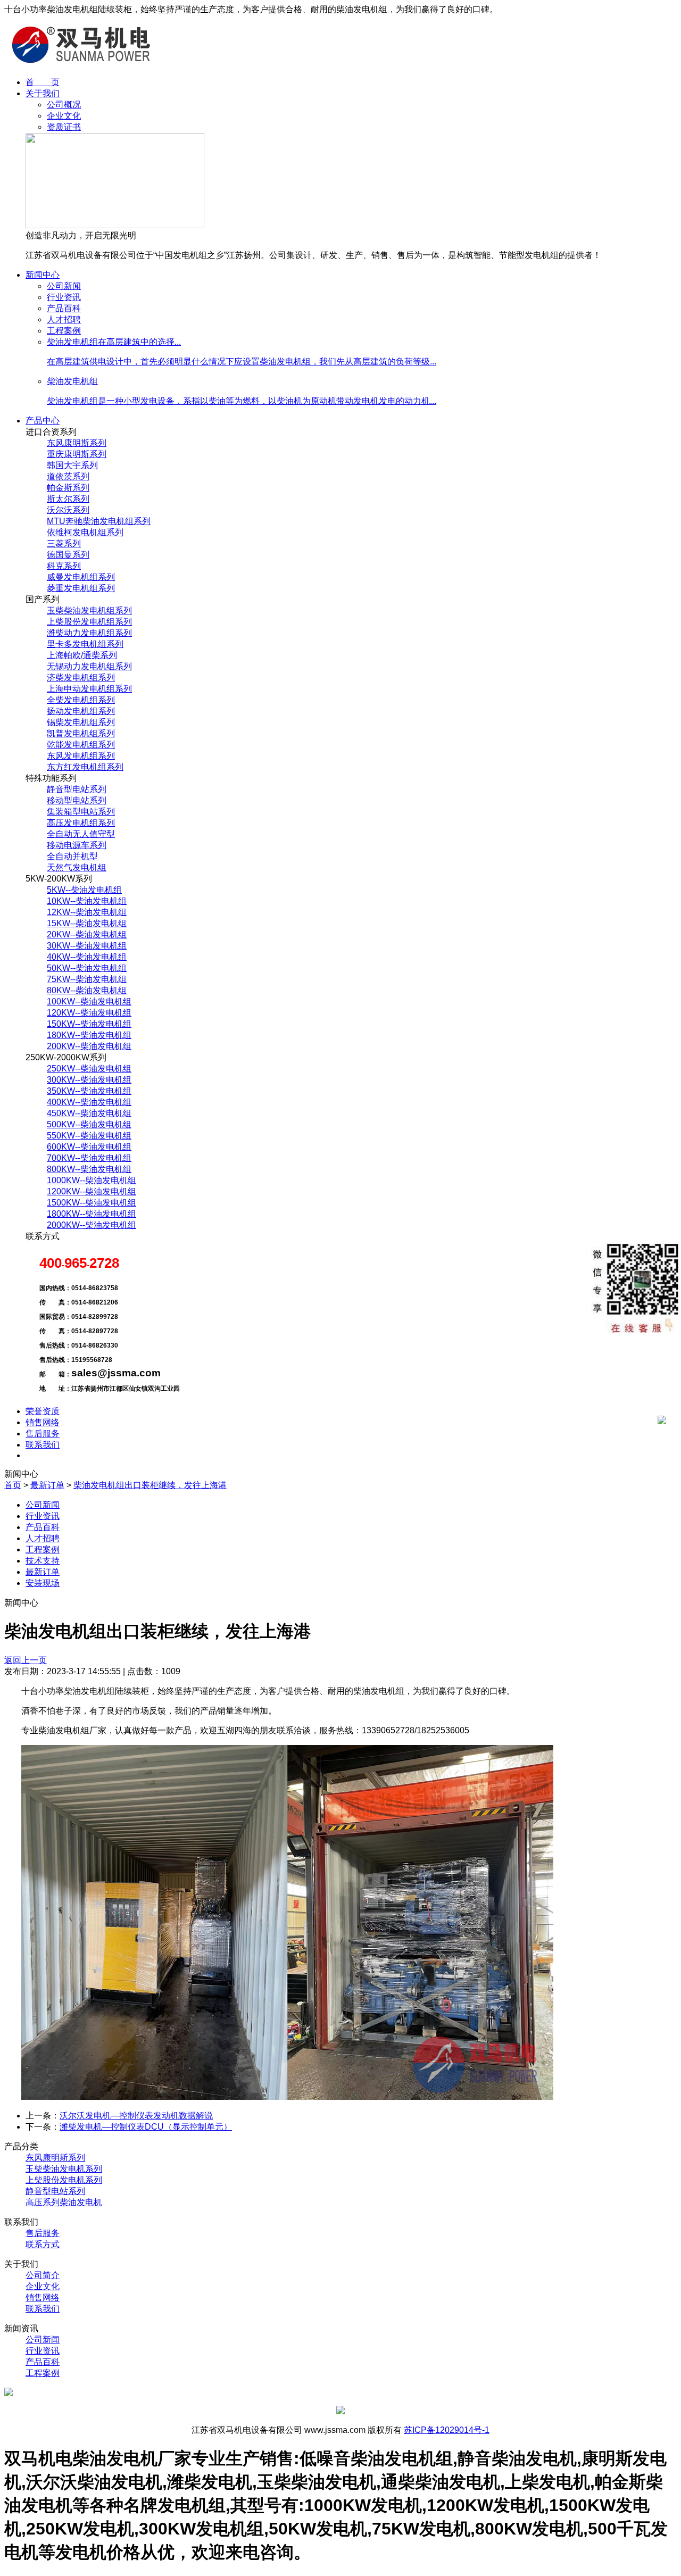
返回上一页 (26, 1660)
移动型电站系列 (77, 800)
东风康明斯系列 (77, 443)
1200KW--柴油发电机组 (92, 1191)
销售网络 (43, 1422)
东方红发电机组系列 (85, 767)
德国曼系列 (68, 555)
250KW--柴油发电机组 (89, 1069)
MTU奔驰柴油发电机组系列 (99, 521)
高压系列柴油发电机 (64, 2202)
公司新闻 (64, 286)
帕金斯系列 (68, 488)
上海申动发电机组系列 (89, 689)
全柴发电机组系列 (81, 700)
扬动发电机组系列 (81, 711)
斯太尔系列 (68, 499)
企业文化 (64, 116)
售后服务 (43, 1434)
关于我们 (43, 93)
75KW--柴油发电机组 (87, 979)
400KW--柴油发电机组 (89, 1102)
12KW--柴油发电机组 (87, 912)
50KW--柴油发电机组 (87, 968)
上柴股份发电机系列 (64, 2180)
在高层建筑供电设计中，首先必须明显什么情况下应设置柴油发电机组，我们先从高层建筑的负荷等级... (242, 362)
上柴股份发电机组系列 (89, 622)
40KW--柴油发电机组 (87, 957)
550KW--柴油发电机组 (89, 1136)
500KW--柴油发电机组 (89, 1124)
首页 (13, 1485)
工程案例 (64, 331)
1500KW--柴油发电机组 (92, 1203)
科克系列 (64, 566)
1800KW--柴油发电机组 (92, 1214)
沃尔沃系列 (68, 510)
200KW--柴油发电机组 (89, 1046)
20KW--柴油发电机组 (87, 934)
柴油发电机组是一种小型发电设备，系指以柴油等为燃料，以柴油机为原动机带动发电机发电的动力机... (242, 401)
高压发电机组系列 (81, 823)
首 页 (43, 82)
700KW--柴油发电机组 (89, 1158)
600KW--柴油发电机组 (89, 1147)
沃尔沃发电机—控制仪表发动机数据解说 (136, 2116)
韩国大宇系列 (72, 465)
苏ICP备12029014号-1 (447, 2430)
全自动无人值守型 (81, 834)
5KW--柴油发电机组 (84, 890)
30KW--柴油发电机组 (87, 946)
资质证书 (64, 127)
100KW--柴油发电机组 (89, 1002)
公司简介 (43, 2275)
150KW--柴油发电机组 (89, 1024)
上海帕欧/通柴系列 (82, 655)
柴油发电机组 (72, 381)
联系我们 (43, 1445)
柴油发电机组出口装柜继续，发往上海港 (150, 1485)
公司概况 (64, 105)
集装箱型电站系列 (81, 812)
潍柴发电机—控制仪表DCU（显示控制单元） (146, 2127)
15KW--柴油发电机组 (87, 923)
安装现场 (43, 1583)
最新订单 (47, 1485)
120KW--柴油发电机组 (89, 1013)
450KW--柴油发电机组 (89, 1113)
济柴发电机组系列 (81, 678)
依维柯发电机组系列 (85, 532)
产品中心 (43, 421)
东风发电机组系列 (81, 756)
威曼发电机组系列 (81, 577)
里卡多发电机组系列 (85, 644)
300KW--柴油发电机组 (89, 1080)
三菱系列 (64, 543)
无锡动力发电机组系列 (89, 666)
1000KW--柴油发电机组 (92, 1180)
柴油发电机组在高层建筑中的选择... (114, 342)
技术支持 (43, 1561)
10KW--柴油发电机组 (87, 901)
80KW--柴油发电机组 (87, 990)
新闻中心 (43, 275)
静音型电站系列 (77, 789)
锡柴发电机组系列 (81, 722)
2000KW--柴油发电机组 (92, 1225)
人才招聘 (64, 319)
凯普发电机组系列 (81, 733)
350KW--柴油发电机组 (89, 1091)
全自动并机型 (72, 856)
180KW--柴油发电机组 (89, 1035)
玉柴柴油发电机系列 (64, 2169)
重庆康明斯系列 (77, 454)
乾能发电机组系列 (81, 745)
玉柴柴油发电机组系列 (89, 610)
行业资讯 (64, 297)
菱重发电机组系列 (81, 588)
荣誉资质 (43, 1411)
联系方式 (43, 2244)
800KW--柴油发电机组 (89, 1169)
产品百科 (64, 308)
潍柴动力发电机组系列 (89, 633)
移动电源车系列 (77, 845)
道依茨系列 (68, 476)
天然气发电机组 (77, 867)
